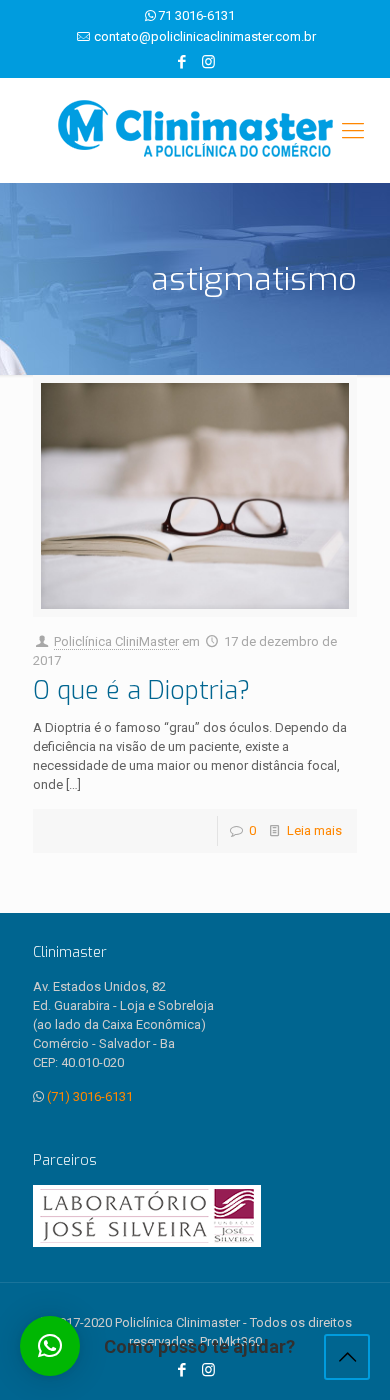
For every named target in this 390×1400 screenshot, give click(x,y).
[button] (50, 1346)
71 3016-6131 (196, 15)
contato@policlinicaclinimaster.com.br (205, 36)
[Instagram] (208, 62)
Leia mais (314, 830)
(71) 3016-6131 (90, 1096)
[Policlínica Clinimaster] (195, 130)
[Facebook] (182, 62)
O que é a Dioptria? (141, 690)
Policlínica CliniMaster (116, 641)
